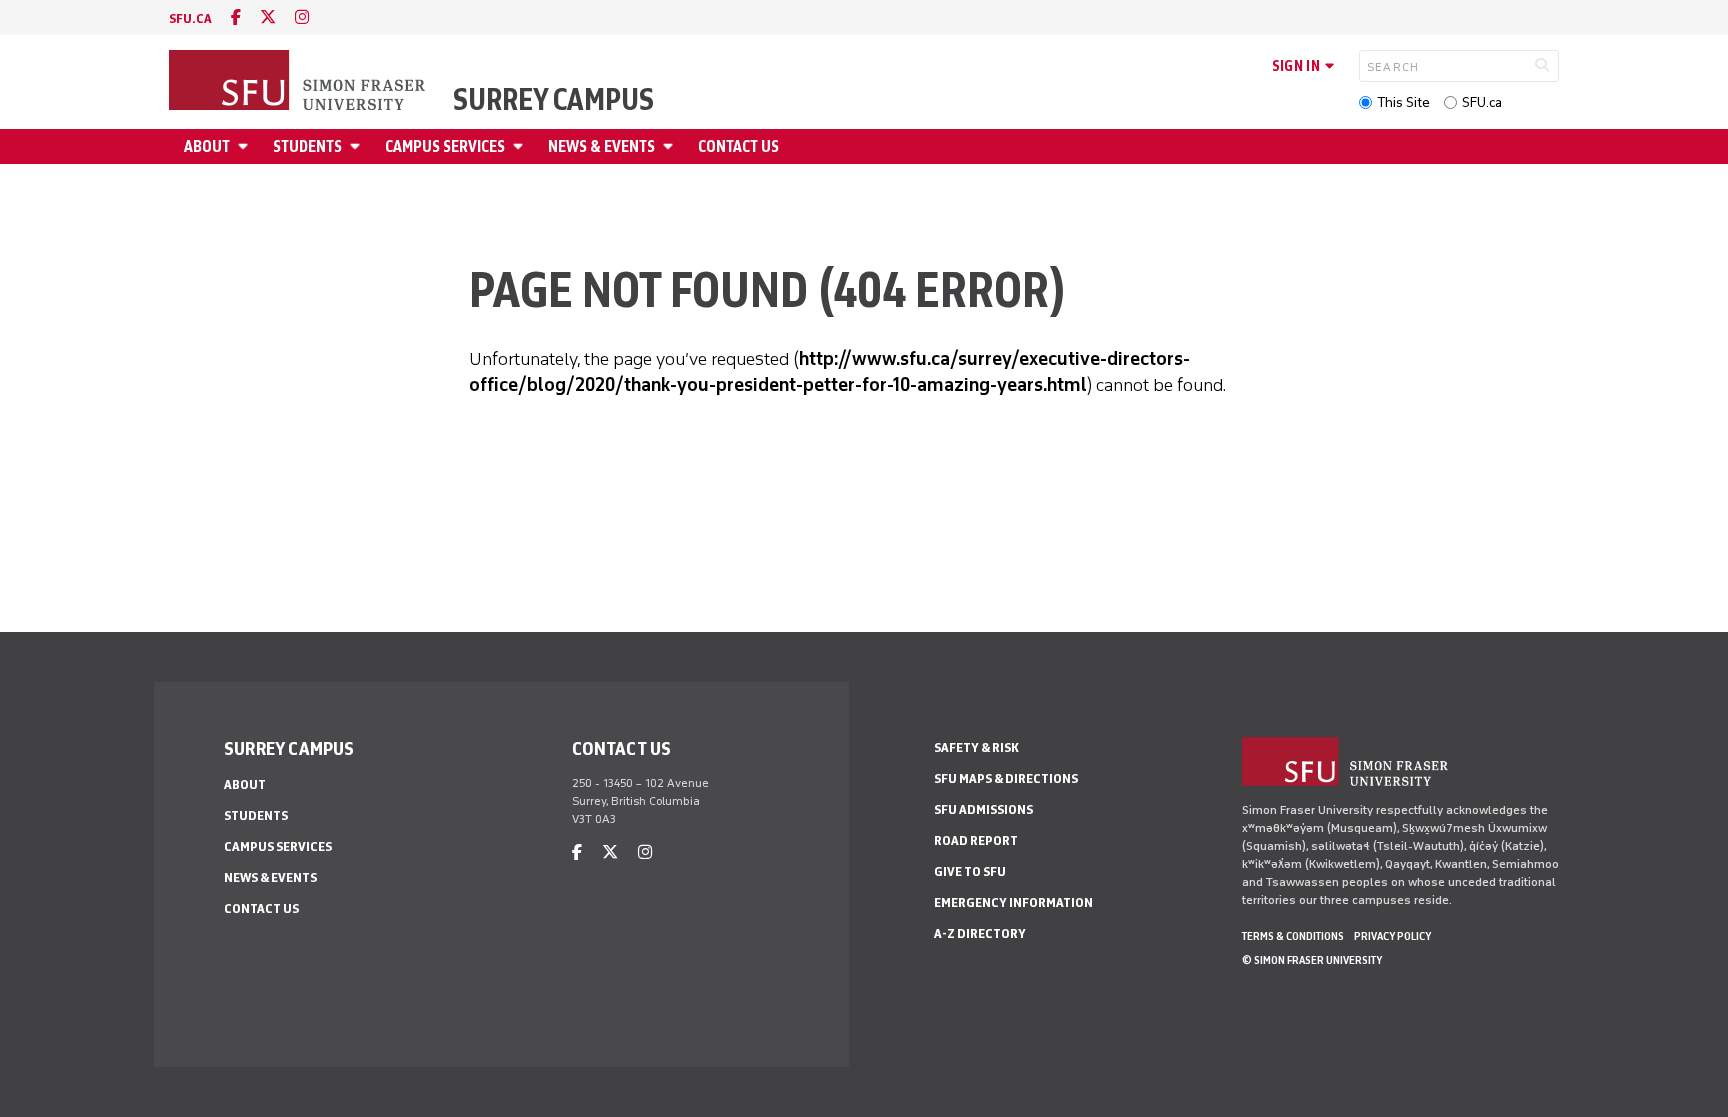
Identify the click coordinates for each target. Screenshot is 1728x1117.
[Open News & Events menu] (671, 146)
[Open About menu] (246, 146)
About (207, 146)
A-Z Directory (980, 933)
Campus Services (445, 146)
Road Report (976, 840)
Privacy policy (1392, 936)
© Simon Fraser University (1312, 960)
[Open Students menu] (358, 146)
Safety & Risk (976, 747)
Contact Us (738, 146)
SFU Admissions (983, 809)
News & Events (601, 146)
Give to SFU (970, 871)
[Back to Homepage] (299, 82)
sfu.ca (190, 18)
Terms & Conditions (1293, 936)
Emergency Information (1013, 902)
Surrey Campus (553, 100)
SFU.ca (1482, 102)
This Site (1403, 102)
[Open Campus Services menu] (521, 146)
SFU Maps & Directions (1006, 778)
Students (307, 146)
